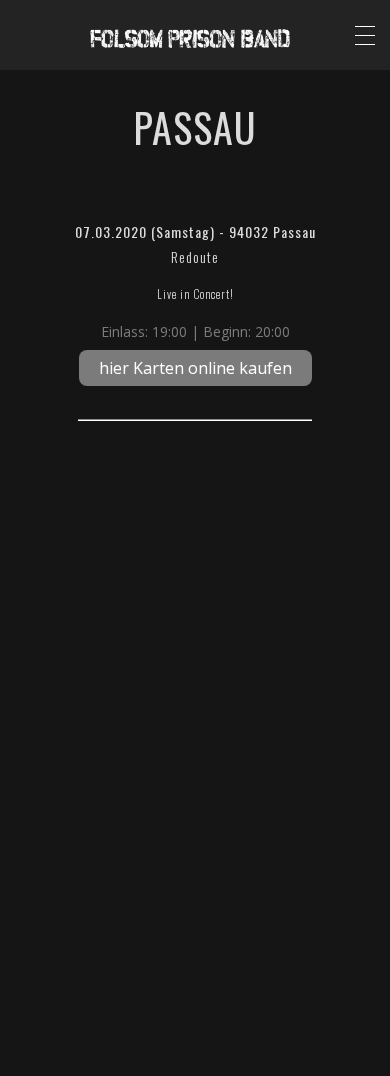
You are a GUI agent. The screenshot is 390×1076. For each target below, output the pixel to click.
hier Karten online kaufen (195, 368)
